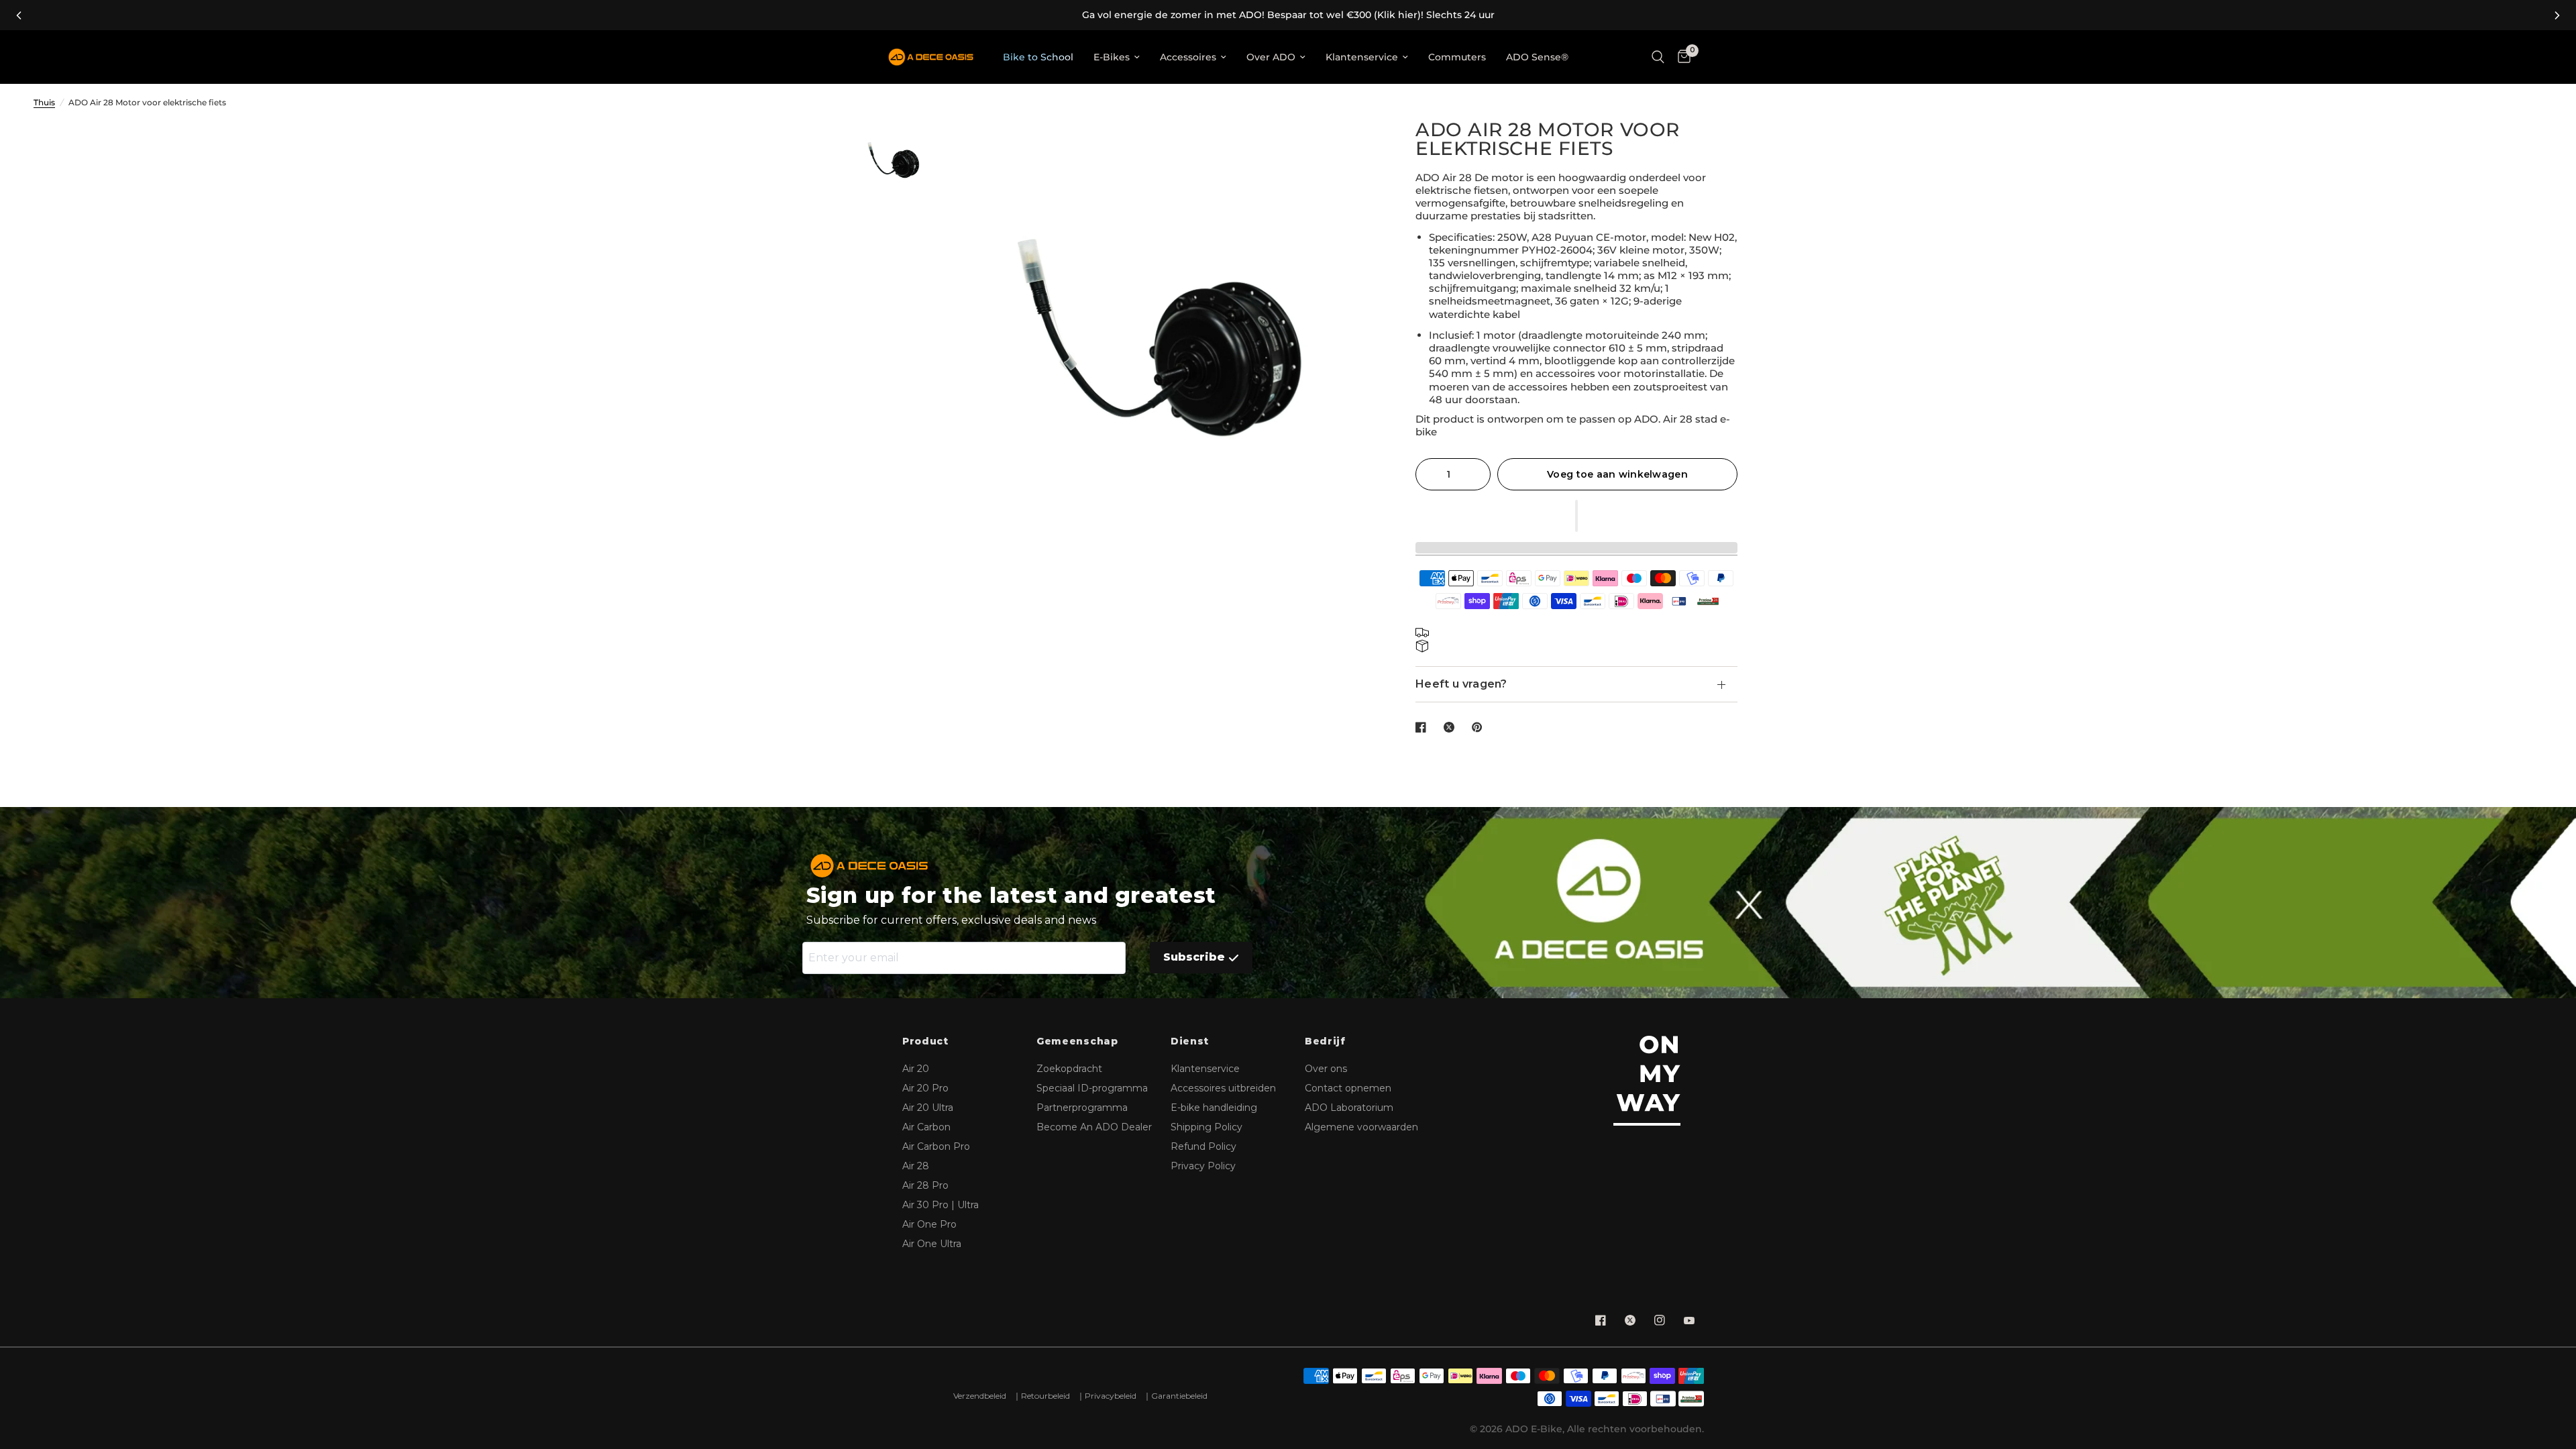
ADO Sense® (1537, 57)
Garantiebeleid (1179, 1396)
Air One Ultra (932, 1244)
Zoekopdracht (1069, 1069)
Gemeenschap (1077, 1041)
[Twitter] (1630, 1320)
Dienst (1190, 1041)
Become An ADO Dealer (1094, 1127)
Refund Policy (1203, 1146)
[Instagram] (1660, 1320)
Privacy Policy (1203, 1166)
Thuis (44, 102)
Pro (925, 1088)
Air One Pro (929, 1224)
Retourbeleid (1045, 1396)
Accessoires (1188, 57)
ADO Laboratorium (1349, 1108)
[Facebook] (1601, 1320)
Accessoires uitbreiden (1223, 1088)
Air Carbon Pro (936, 1146)
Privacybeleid (1111, 1396)
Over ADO (1271, 57)
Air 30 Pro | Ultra (941, 1205)
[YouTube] (1689, 1320)
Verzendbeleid (980, 1396)
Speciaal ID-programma (1092, 1088)
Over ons (1326, 1069)
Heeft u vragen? (1461, 684)
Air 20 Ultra (928, 1108)
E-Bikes (1112, 57)
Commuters (1457, 57)
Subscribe (1194, 957)
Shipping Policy (1206, 1127)
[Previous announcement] (19, 15)
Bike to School (1038, 57)
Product (925, 1041)
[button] (1576, 516)
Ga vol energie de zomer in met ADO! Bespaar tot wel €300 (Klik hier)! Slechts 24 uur (1288, 15)
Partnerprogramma (1082, 1108)
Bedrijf (1325, 1041)
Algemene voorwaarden (1361, 1127)
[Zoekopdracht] (1658, 57)
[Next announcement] (2557, 15)
